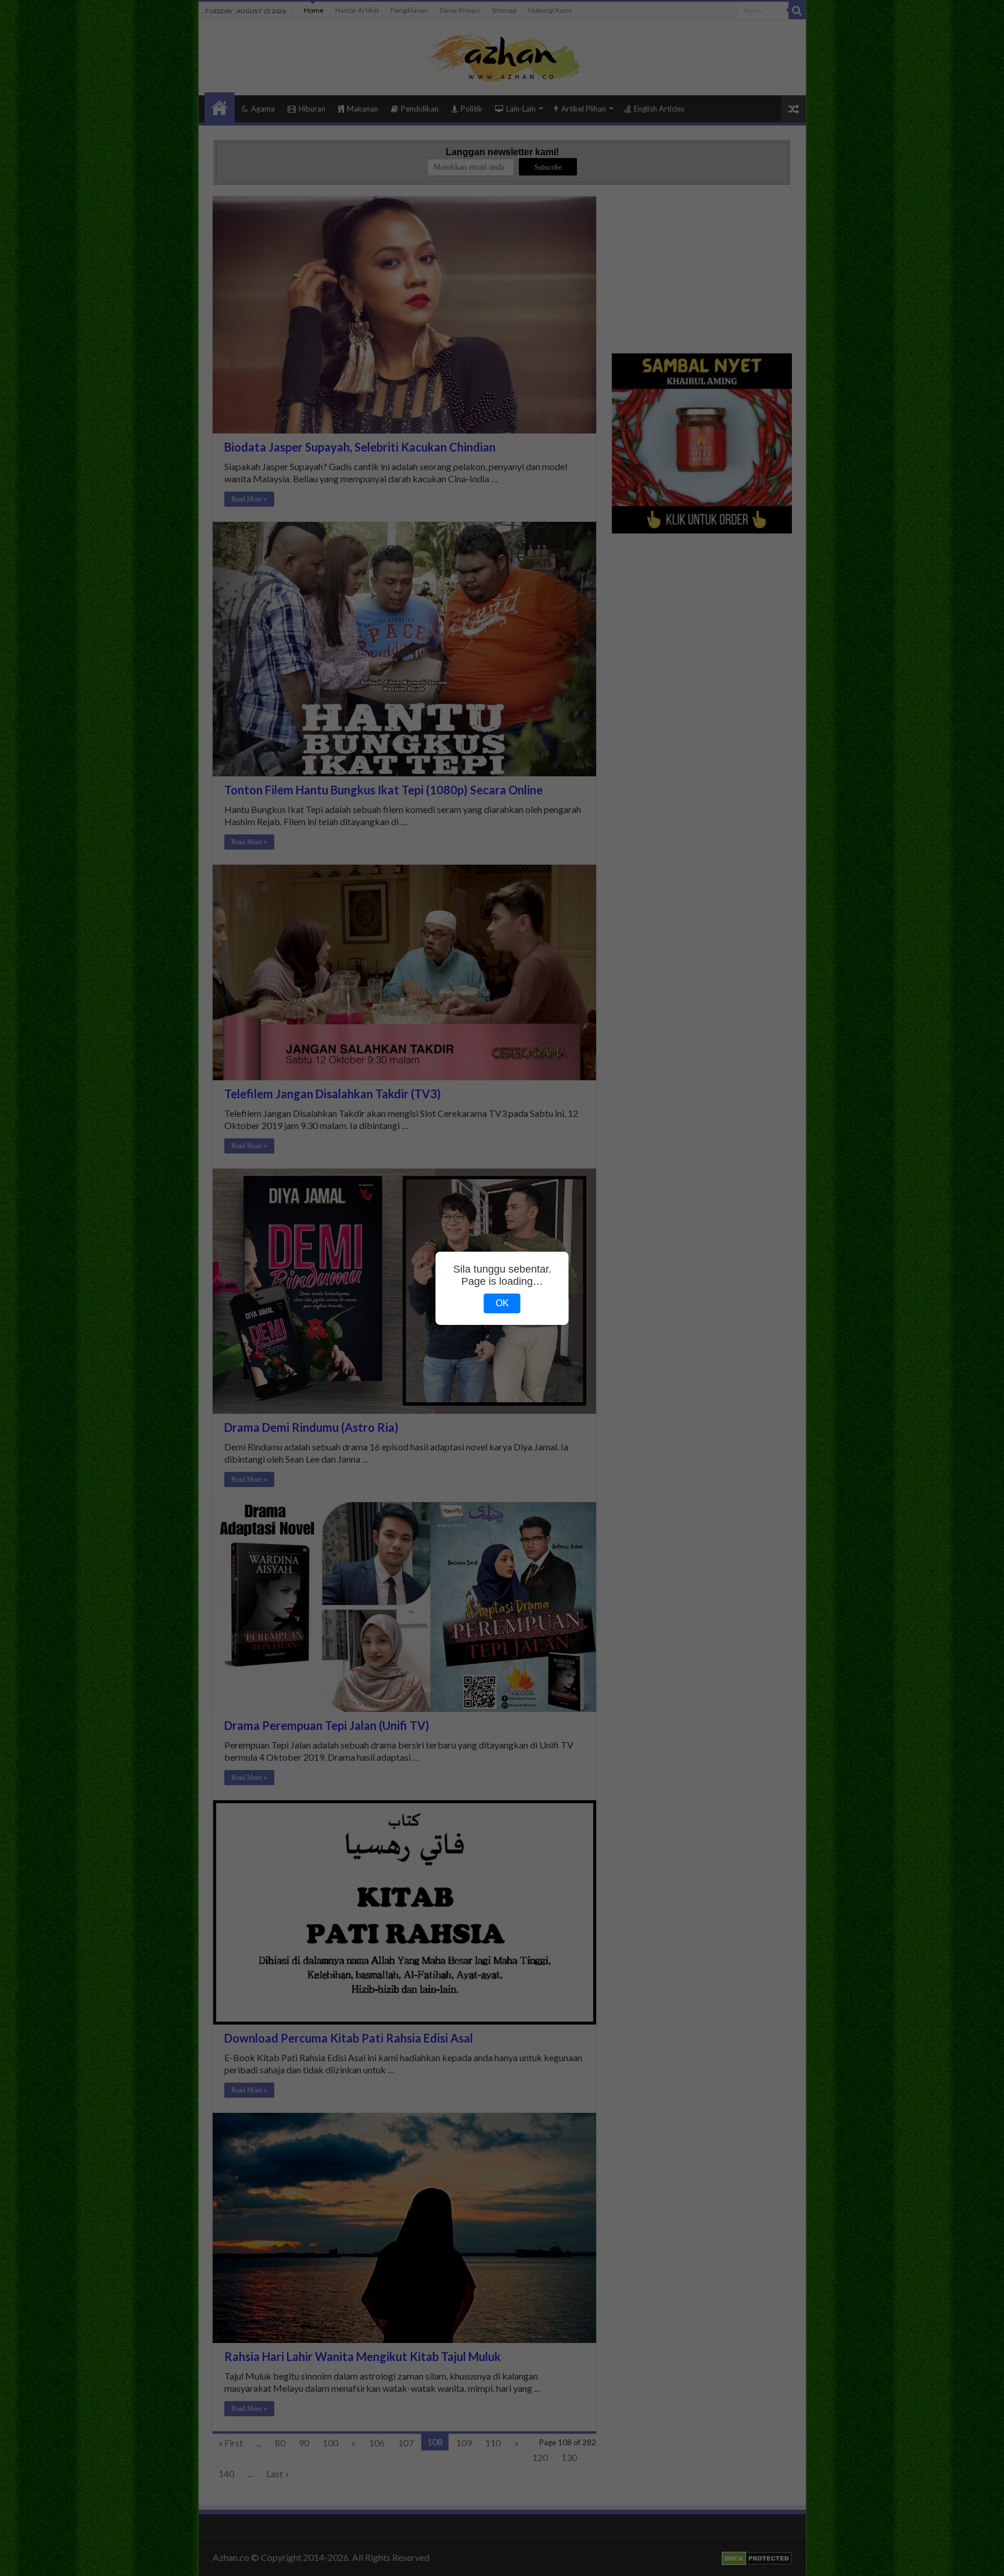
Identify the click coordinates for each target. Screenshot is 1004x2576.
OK (502, 1303)
